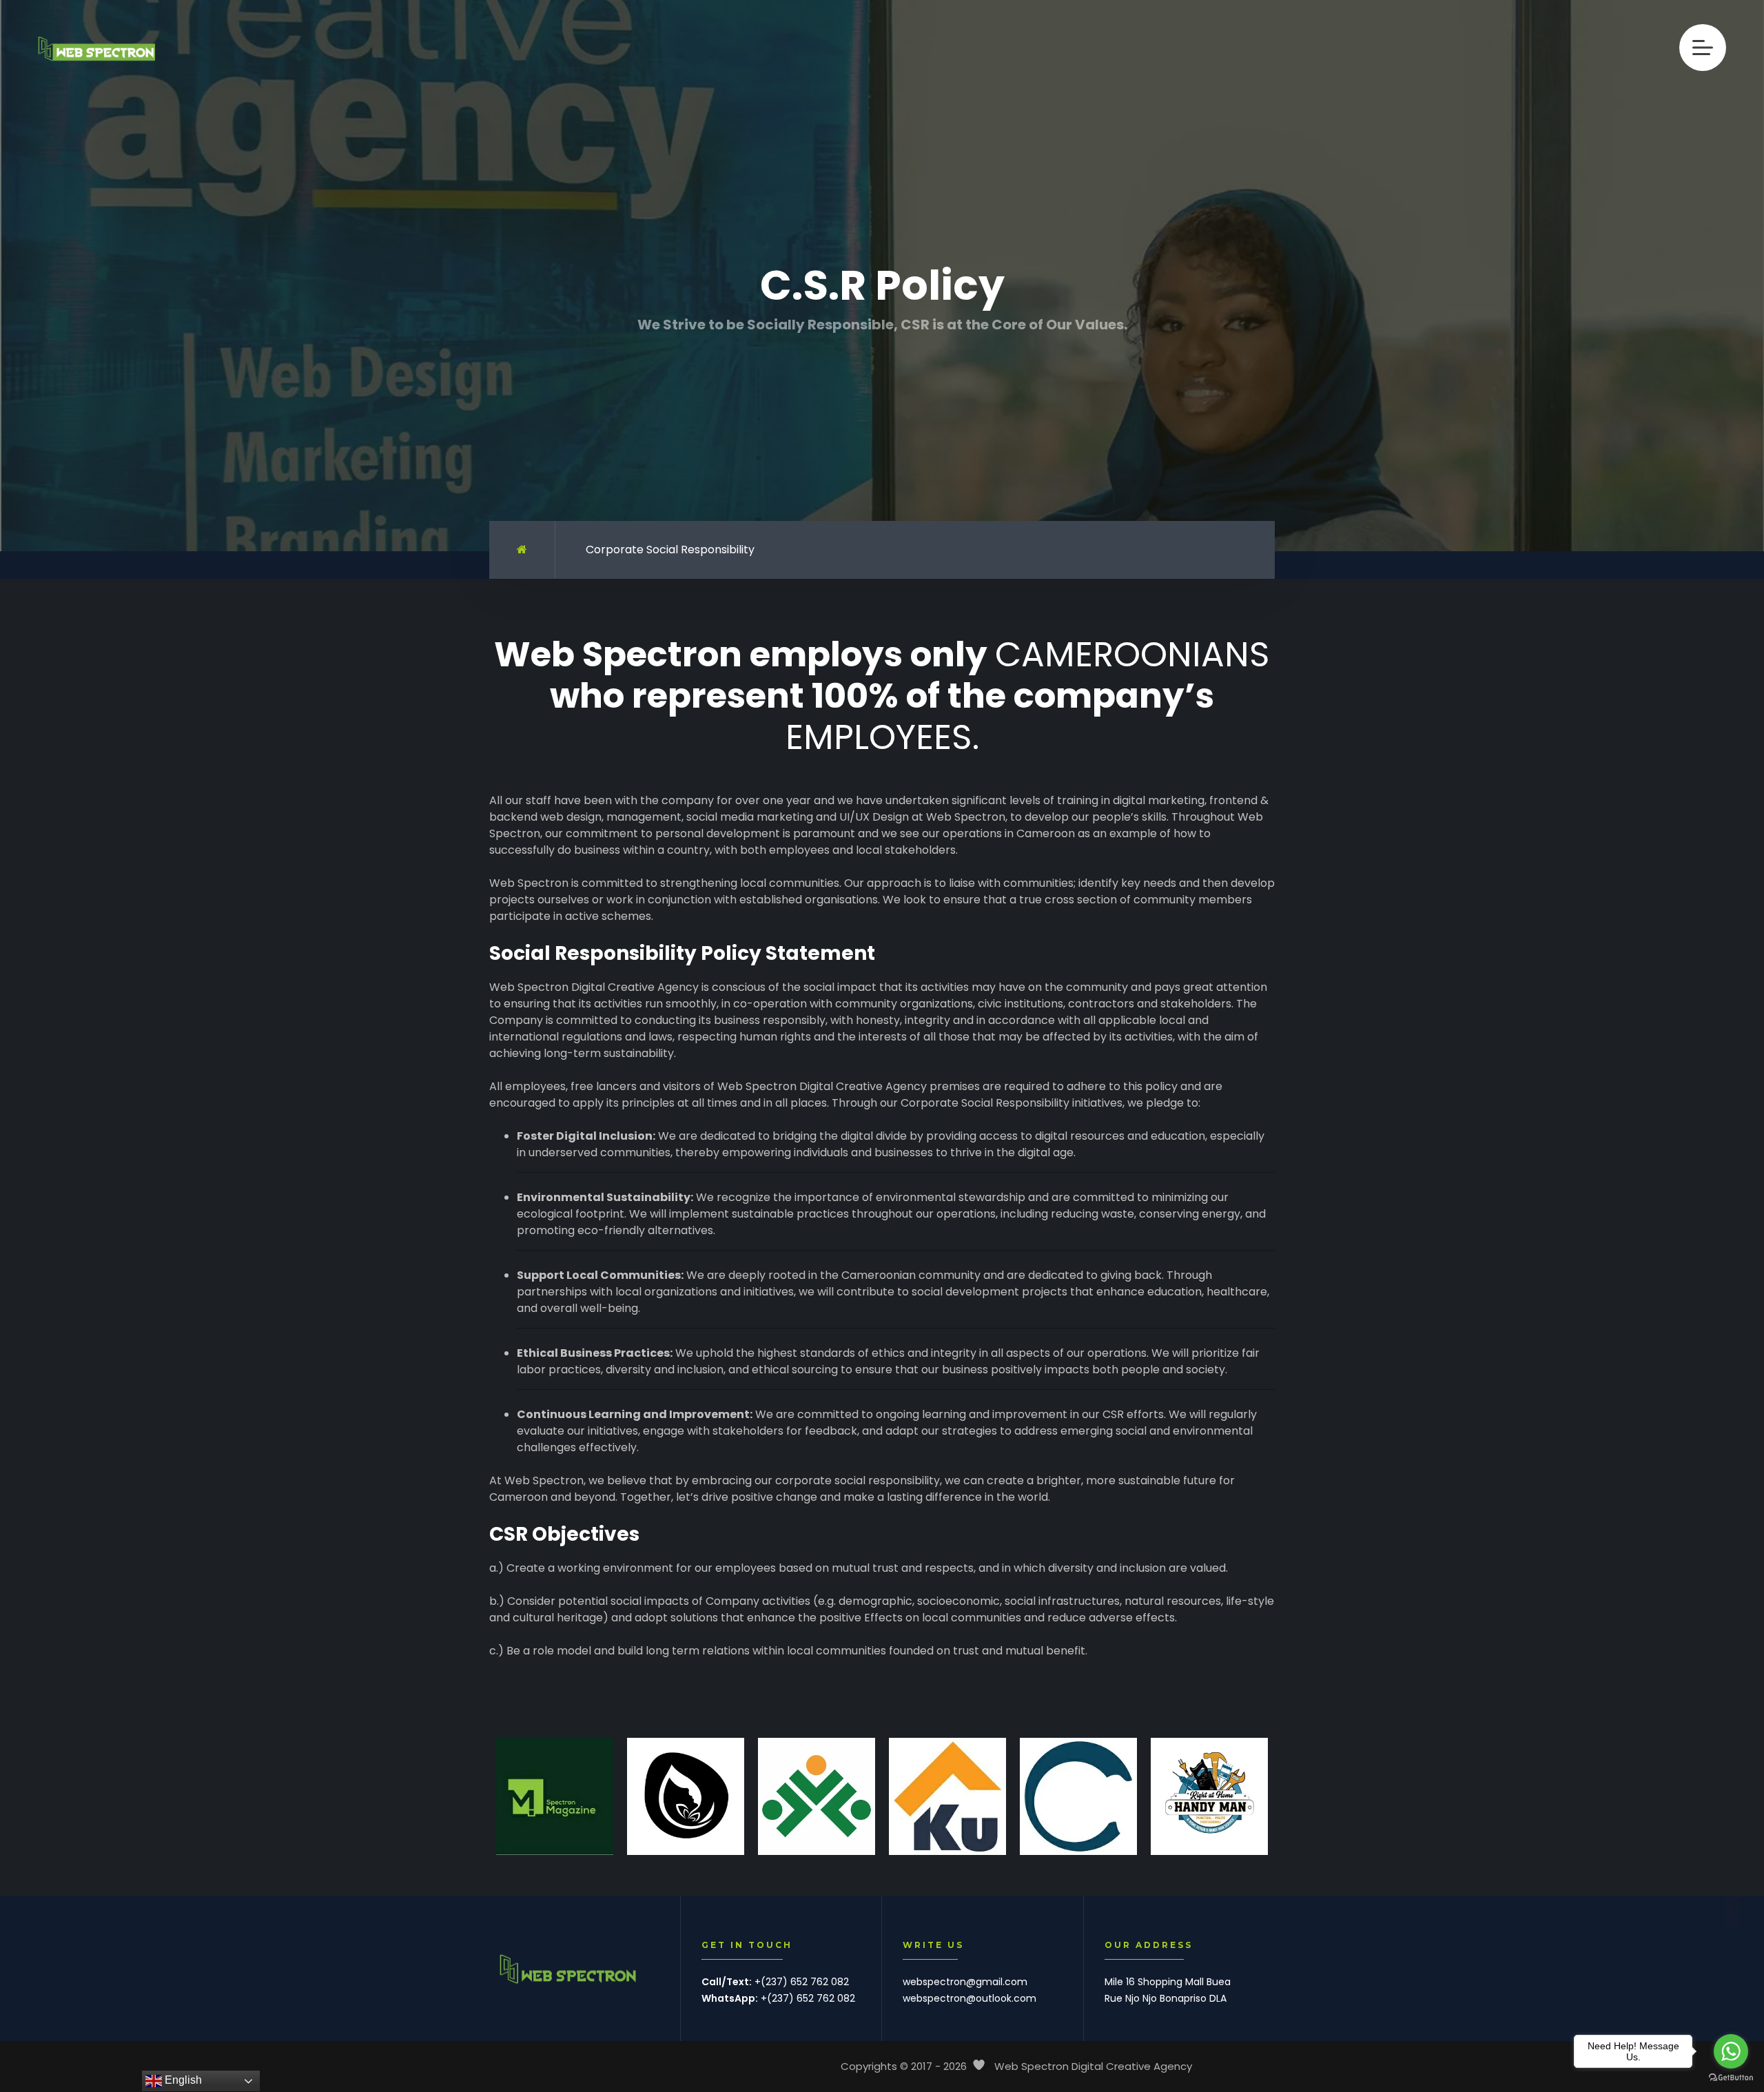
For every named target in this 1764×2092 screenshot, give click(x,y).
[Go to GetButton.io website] (1731, 2078)
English (182, 2080)
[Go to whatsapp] (1731, 2051)
